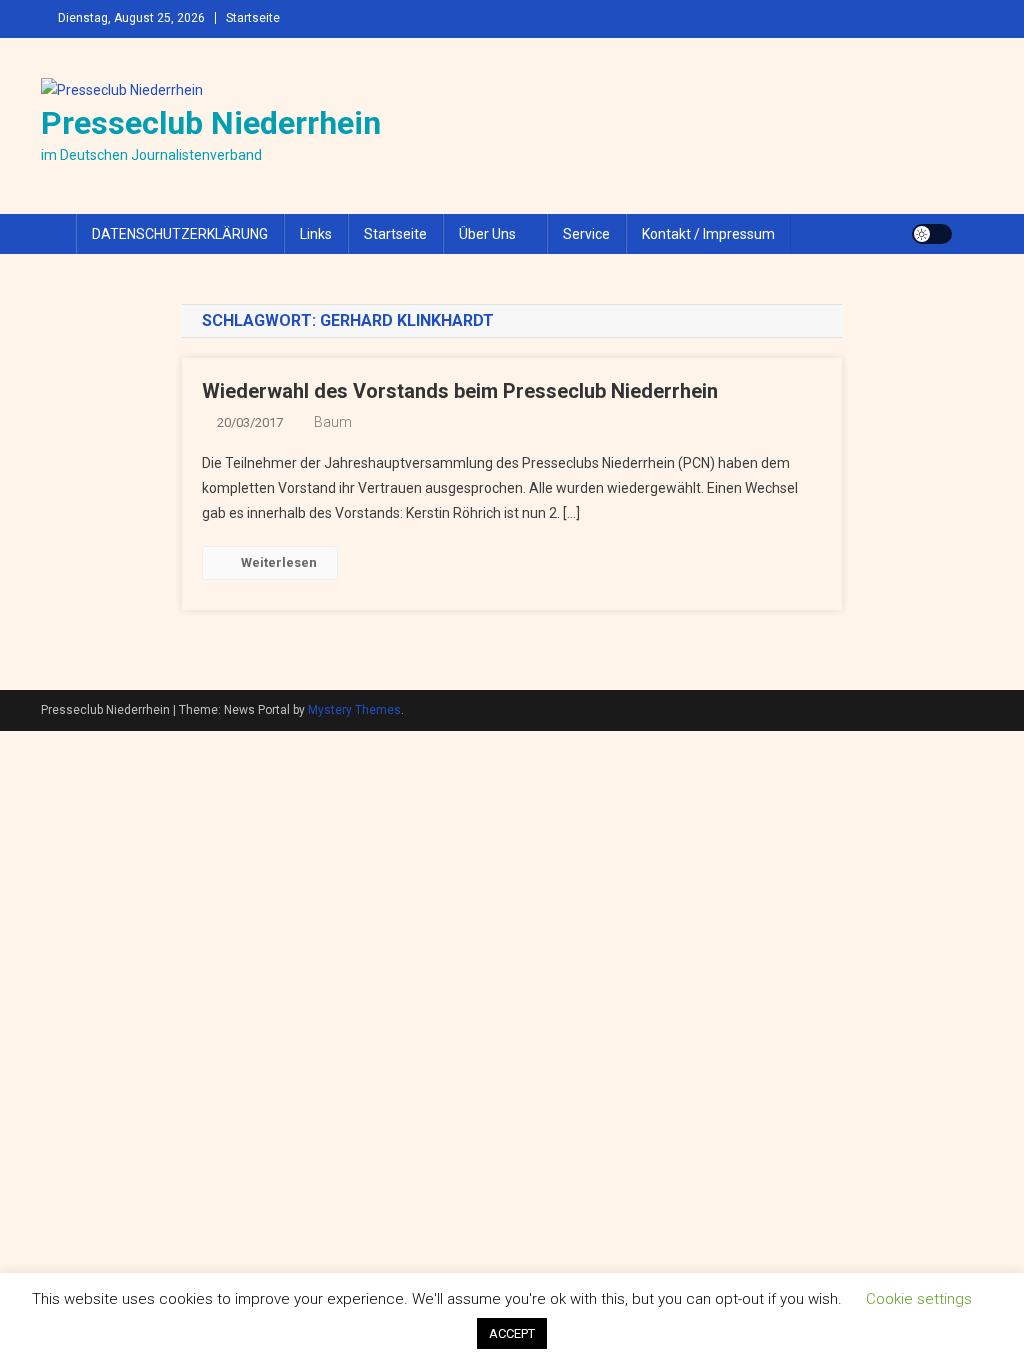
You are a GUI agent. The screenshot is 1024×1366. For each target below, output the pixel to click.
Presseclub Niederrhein (211, 123)
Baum (333, 422)
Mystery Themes (354, 710)
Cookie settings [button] (919, 1299)
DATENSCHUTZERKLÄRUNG (180, 234)
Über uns (487, 234)
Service (586, 234)
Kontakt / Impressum (708, 234)
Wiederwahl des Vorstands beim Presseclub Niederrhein (460, 391)
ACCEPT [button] (512, 1333)
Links (316, 234)
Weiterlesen (279, 562)
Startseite (253, 18)
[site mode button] (932, 234)
